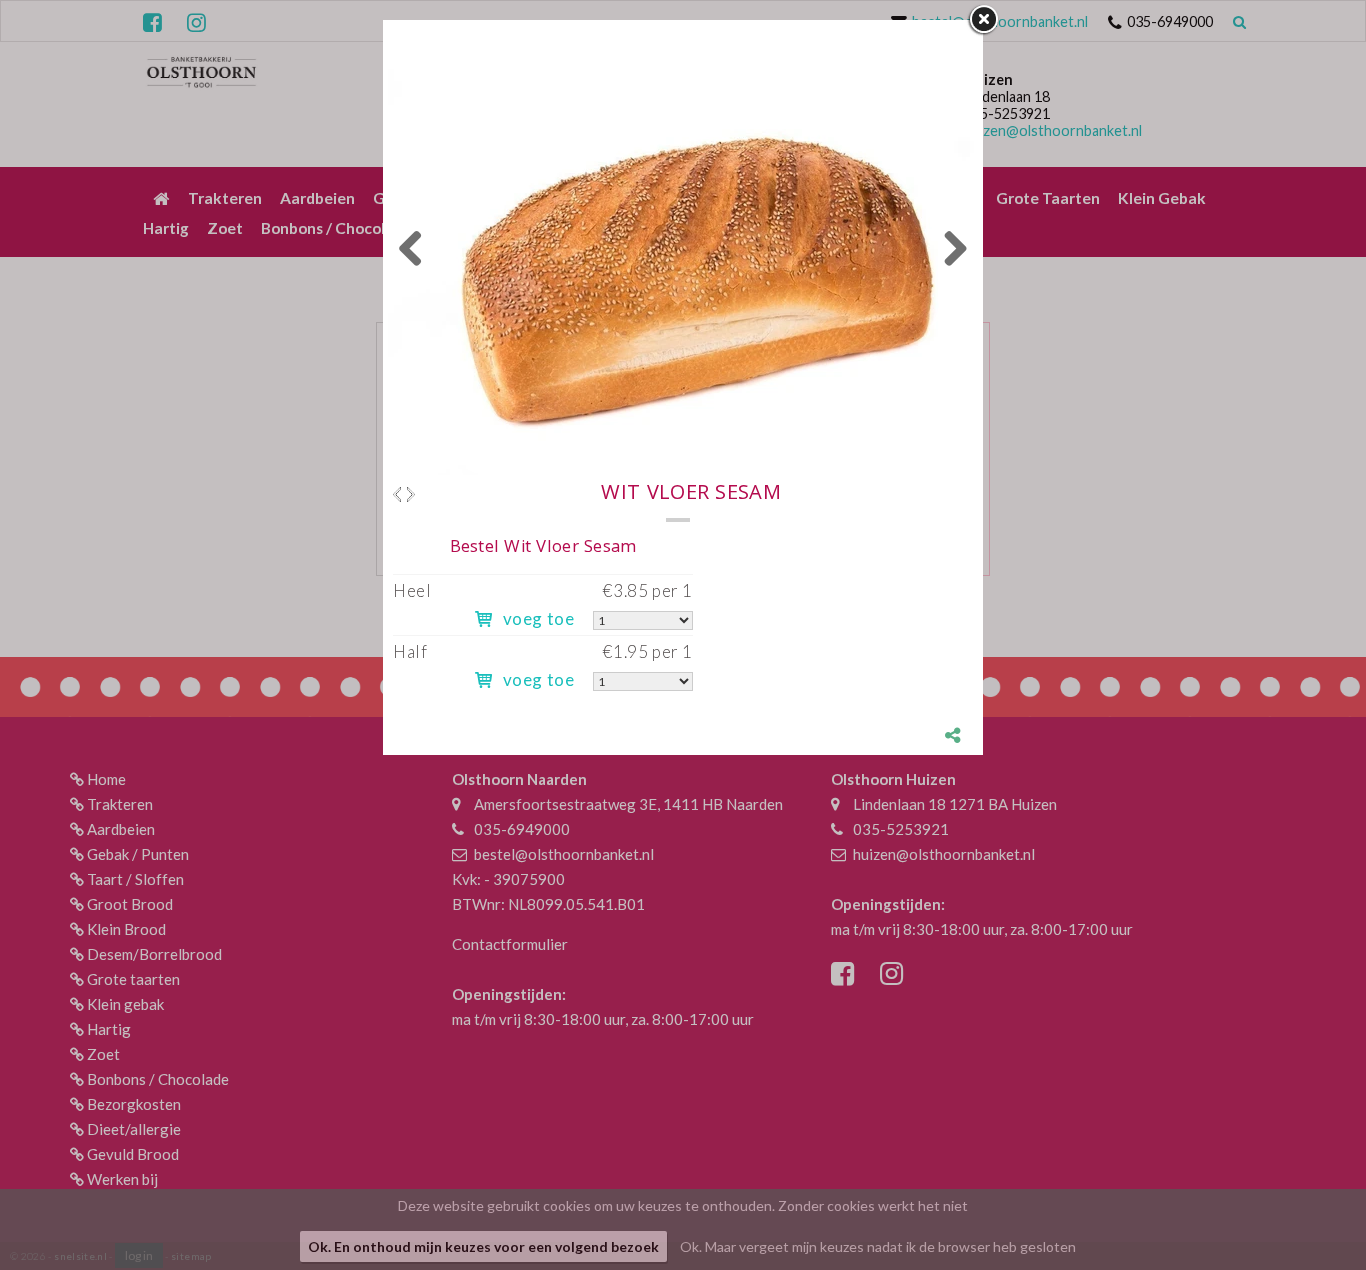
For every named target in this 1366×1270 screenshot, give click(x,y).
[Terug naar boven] (1301, 1205)
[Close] (983, 20)
